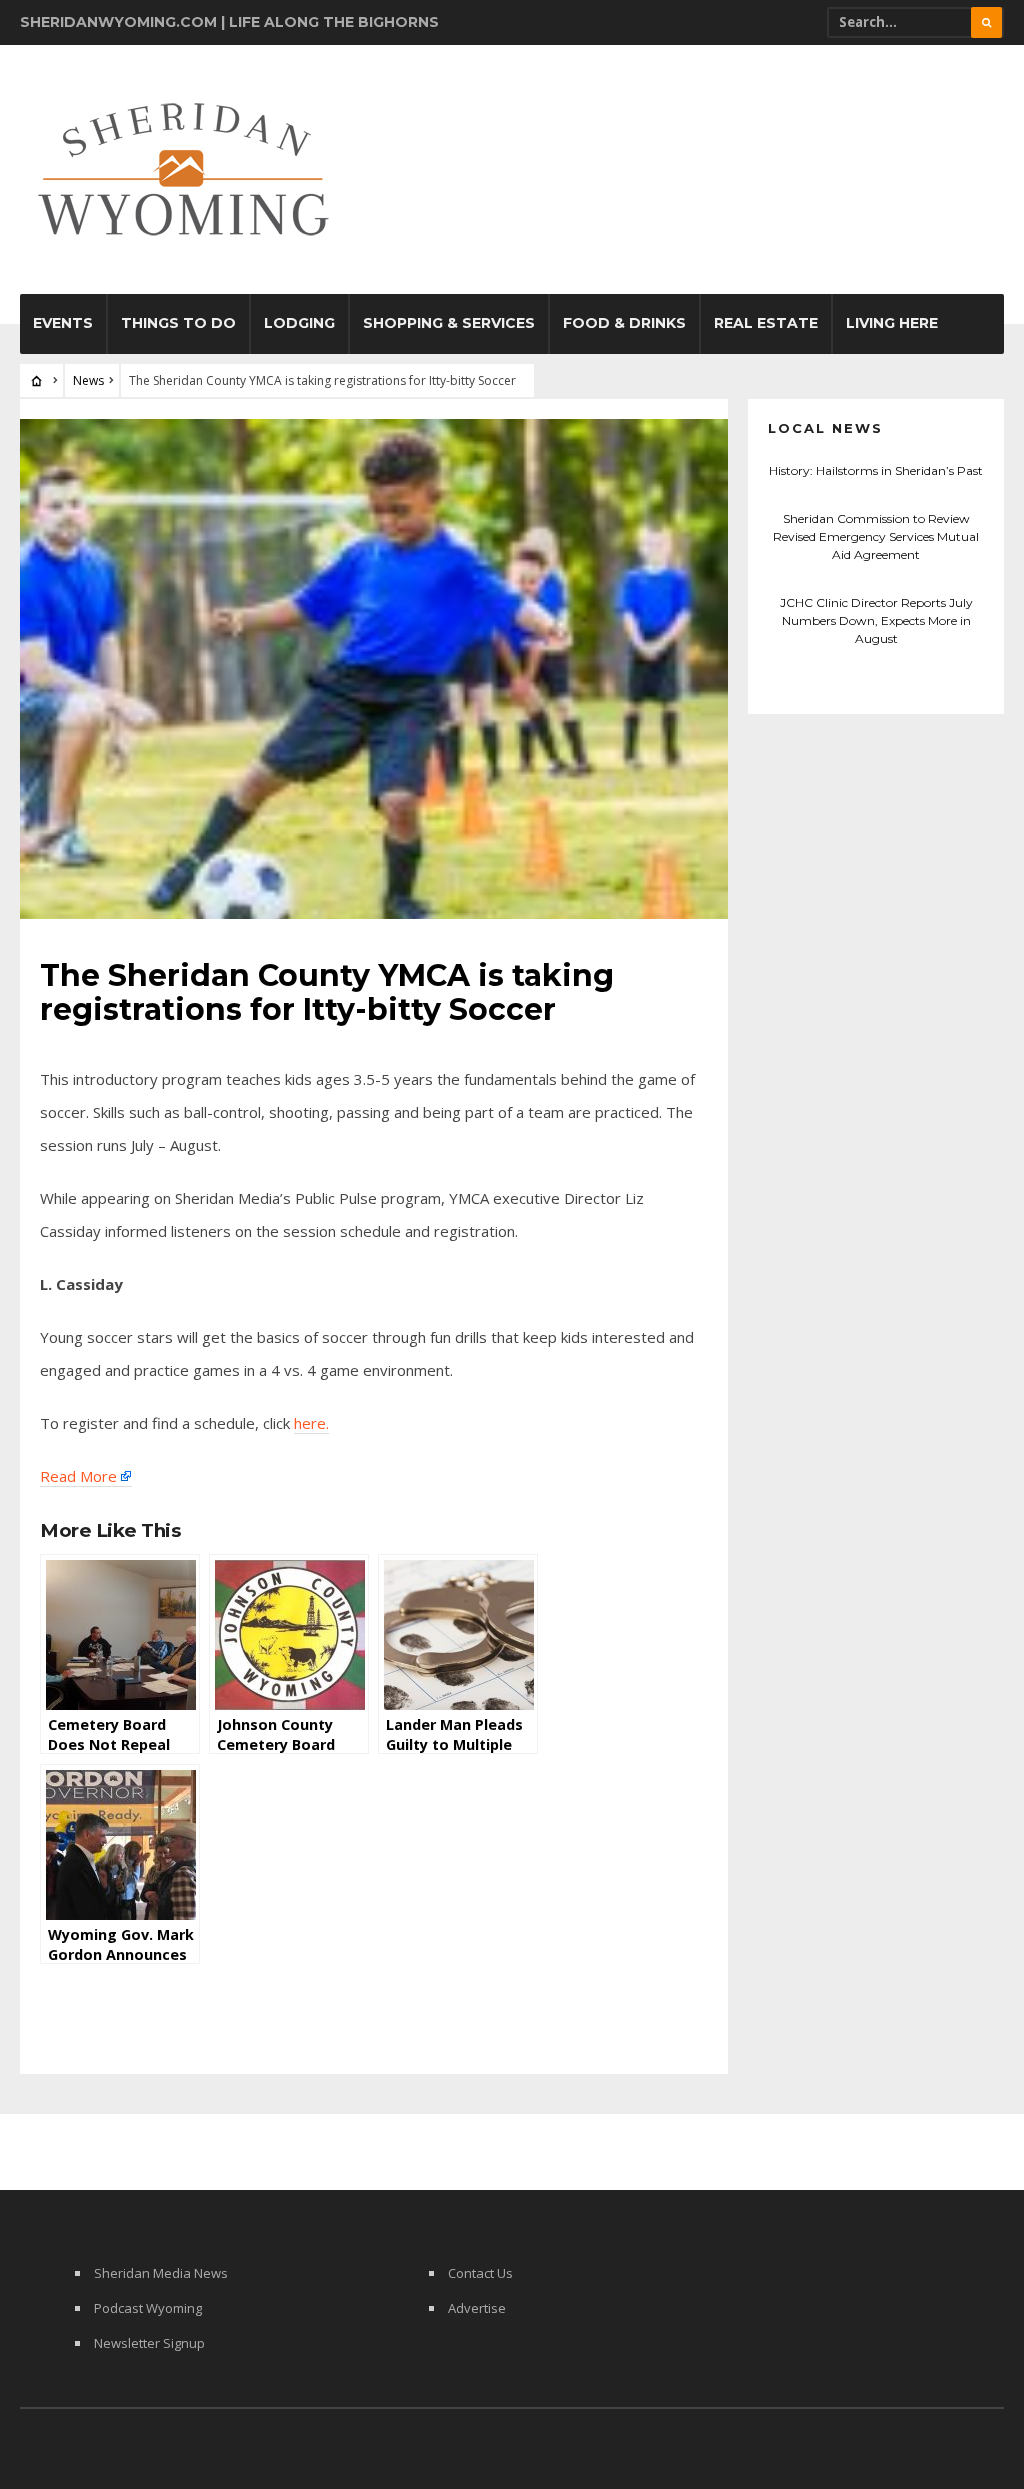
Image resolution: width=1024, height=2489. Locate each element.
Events (63, 323)
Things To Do (178, 323)
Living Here (892, 323)
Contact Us (480, 2273)
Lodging (299, 323)
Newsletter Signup (149, 2343)
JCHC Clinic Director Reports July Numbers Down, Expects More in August (876, 620)
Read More (78, 1476)
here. (311, 1423)
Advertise (477, 2308)
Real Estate (766, 323)
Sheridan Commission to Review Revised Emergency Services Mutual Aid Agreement (876, 536)
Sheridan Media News (161, 2273)
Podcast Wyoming (148, 2308)
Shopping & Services (449, 323)
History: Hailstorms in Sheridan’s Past (876, 470)
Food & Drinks (624, 323)
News (88, 380)
